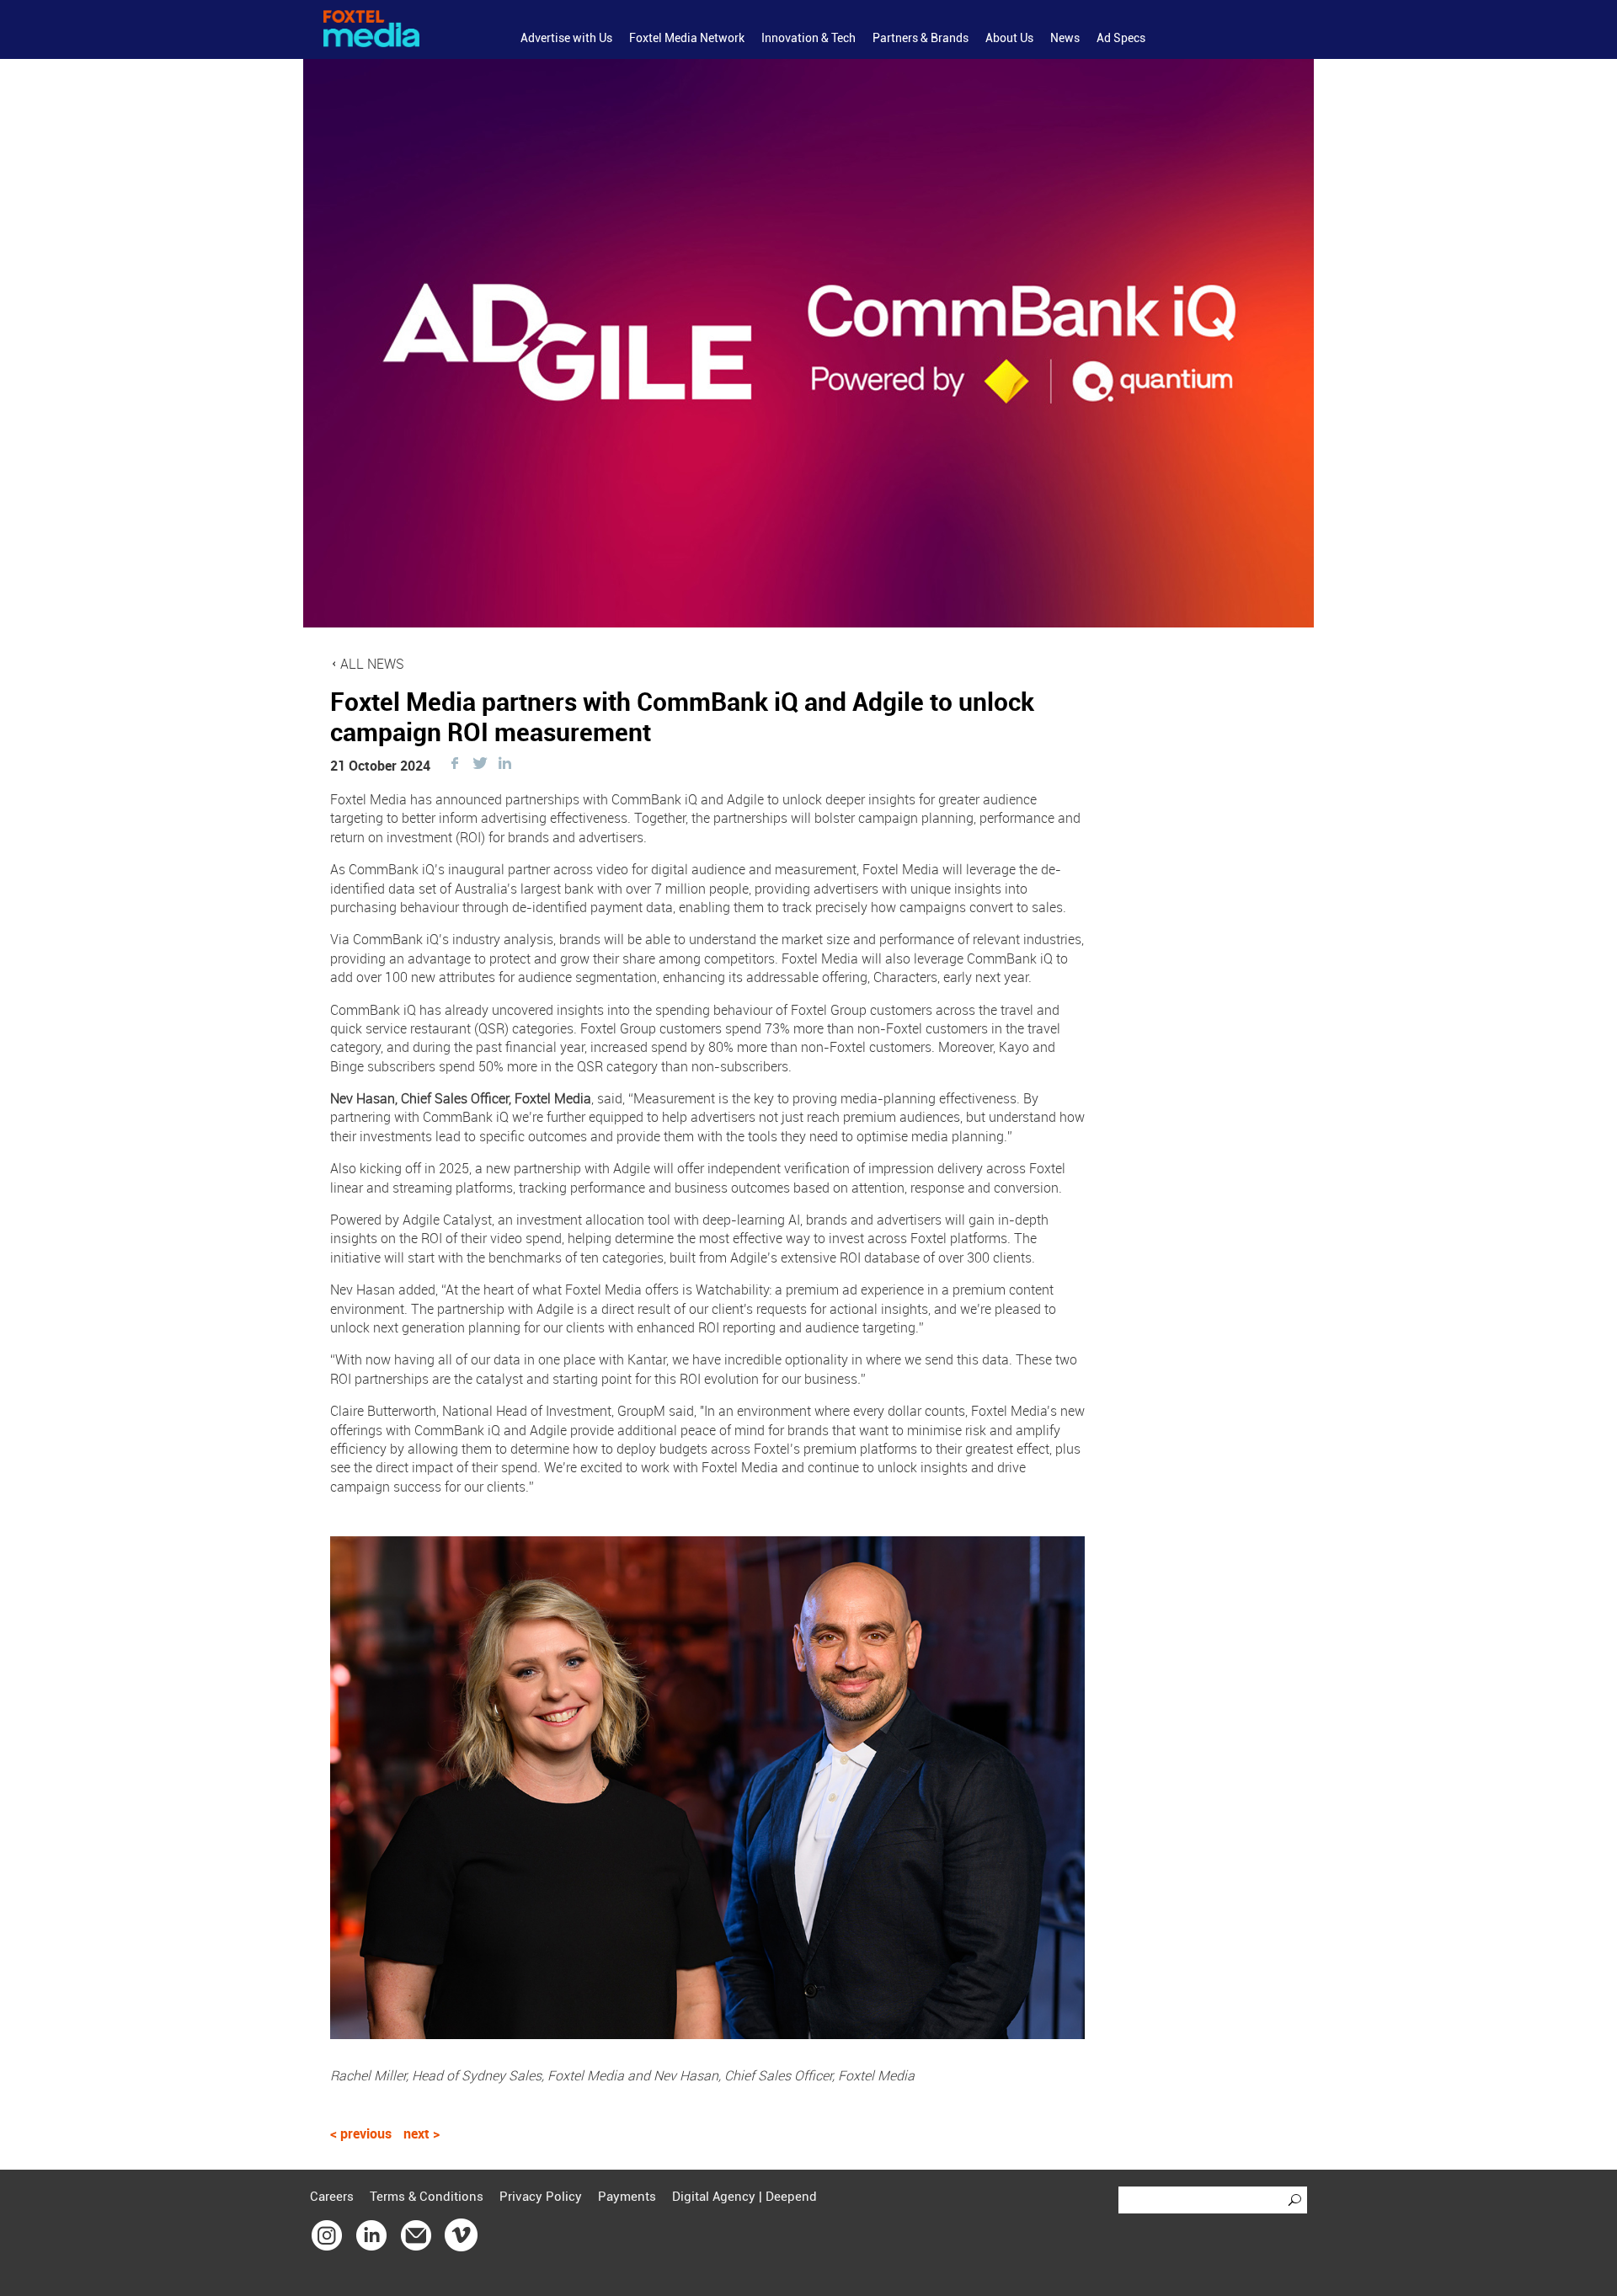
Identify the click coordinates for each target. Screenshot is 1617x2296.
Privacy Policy (541, 2197)
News (1065, 38)
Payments (627, 2197)
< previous (363, 2133)
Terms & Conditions (427, 2197)
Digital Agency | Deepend (744, 2197)
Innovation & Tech (808, 38)
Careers (332, 2197)
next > (422, 2133)
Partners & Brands (921, 38)
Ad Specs (1121, 38)
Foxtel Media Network (687, 38)
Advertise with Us (566, 38)
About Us (1009, 38)
